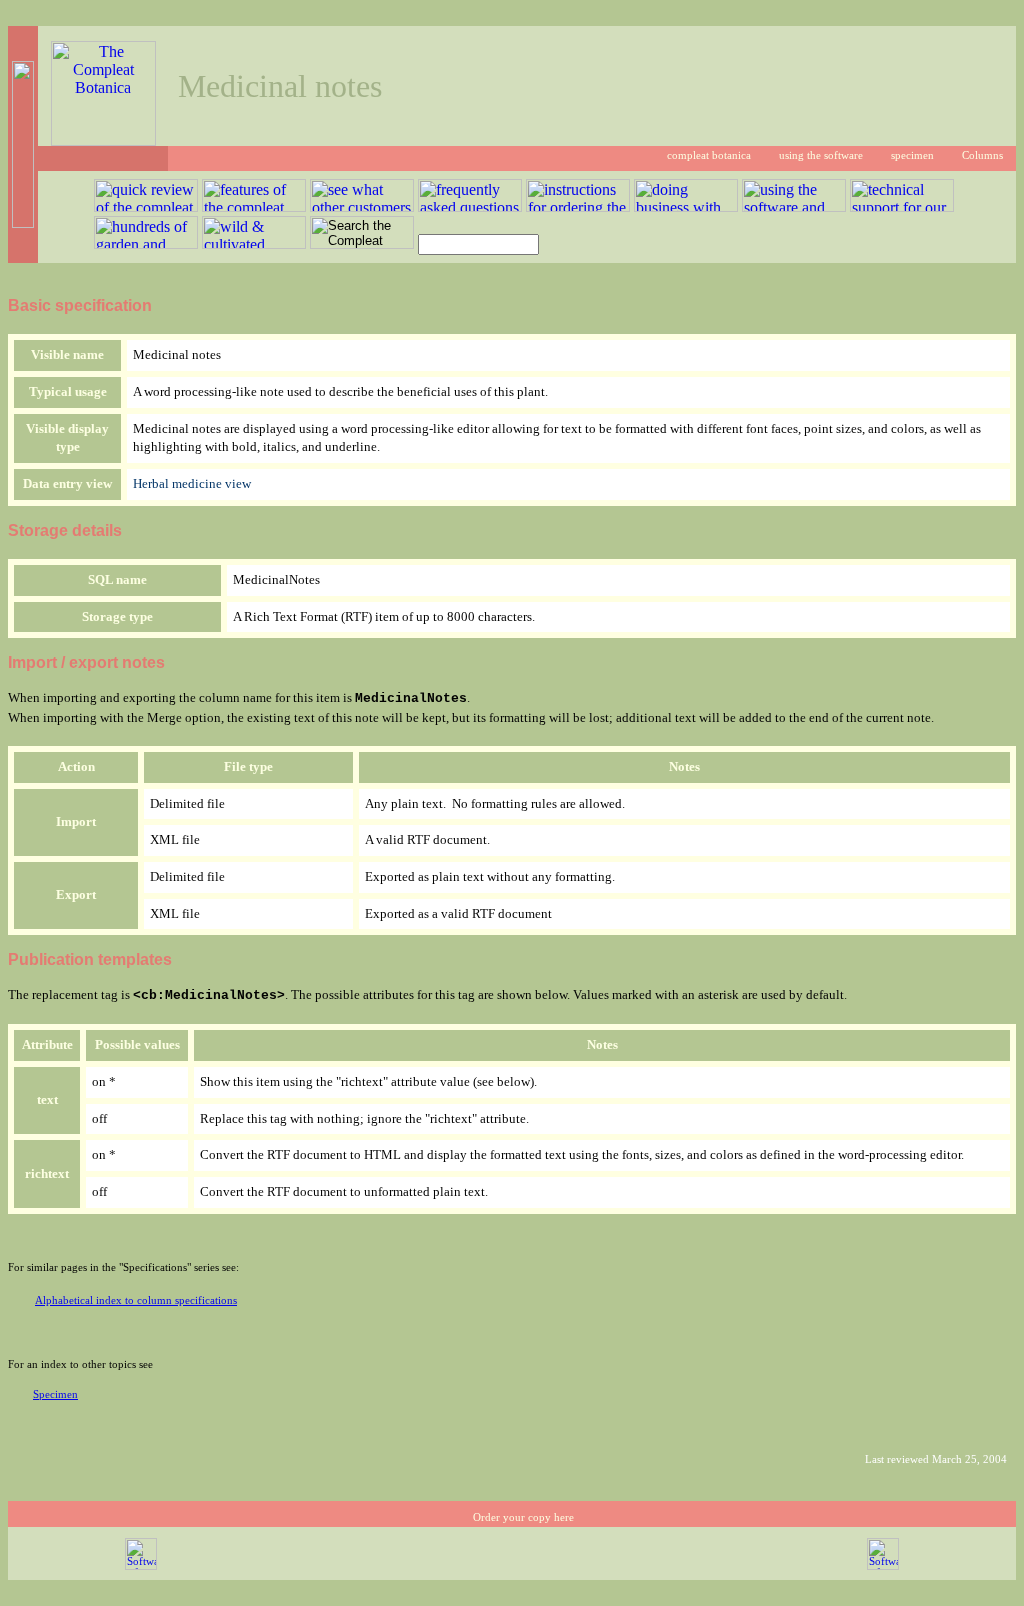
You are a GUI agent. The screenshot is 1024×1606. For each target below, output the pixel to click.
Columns (982, 155)
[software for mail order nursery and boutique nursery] (141, 1566)
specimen (912, 155)
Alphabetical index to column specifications (136, 1300)
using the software (821, 155)
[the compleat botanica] (103, 140)
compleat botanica (709, 155)
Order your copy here (523, 1517)
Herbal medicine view (192, 483)
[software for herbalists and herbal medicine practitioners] (883, 1566)
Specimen (55, 1394)
